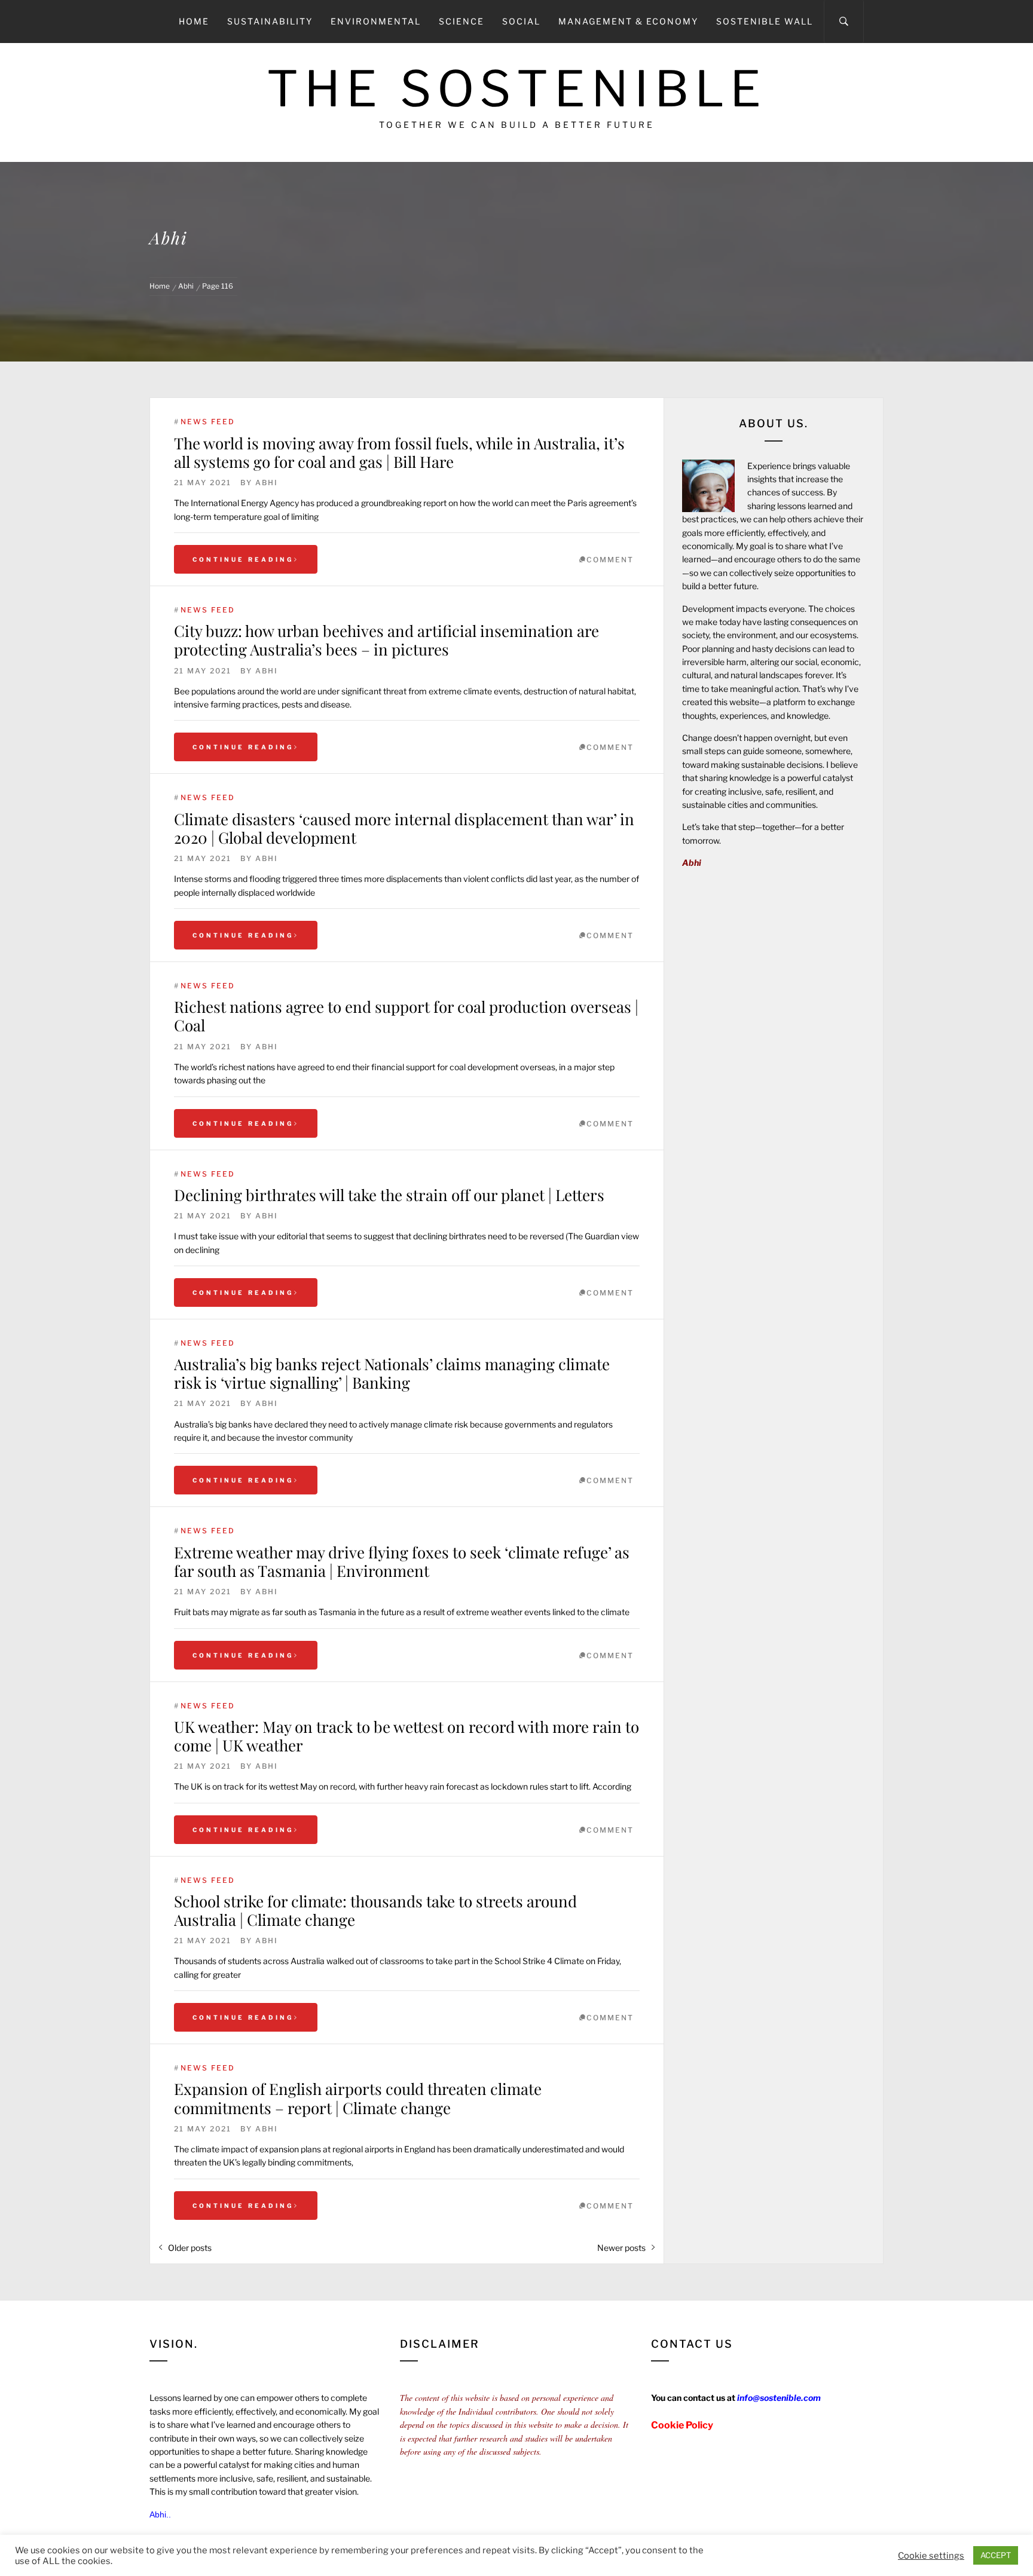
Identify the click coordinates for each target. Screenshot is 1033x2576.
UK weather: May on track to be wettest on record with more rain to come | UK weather (407, 1736)
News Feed (208, 422)
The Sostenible (517, 89)
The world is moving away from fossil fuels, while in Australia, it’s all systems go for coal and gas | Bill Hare (399, 452)
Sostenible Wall (765, 21)
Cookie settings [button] (931, 2556)
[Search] (844, 22)
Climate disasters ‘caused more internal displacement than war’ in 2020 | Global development (404, 828)
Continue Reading (243, 559)
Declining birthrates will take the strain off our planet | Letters (389, 1195)
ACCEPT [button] (996, 2555)
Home (194, 21)
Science (462, 21)
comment (610, 560)
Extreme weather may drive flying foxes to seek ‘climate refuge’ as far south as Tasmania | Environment (402, 1561)
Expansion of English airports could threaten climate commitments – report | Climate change (358, 2098)
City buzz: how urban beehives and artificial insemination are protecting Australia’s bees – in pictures (386, 640)
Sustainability (270, 21)
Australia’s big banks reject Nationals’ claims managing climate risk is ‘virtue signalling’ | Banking (392, 1373)
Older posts (190, 2248)
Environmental (376, 21)
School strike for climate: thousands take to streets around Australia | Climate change (375, 1910)
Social (521, 21)
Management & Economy (628, 21)
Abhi (267, 483)
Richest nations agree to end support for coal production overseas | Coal (406, 1016)
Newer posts (621, 2248)
